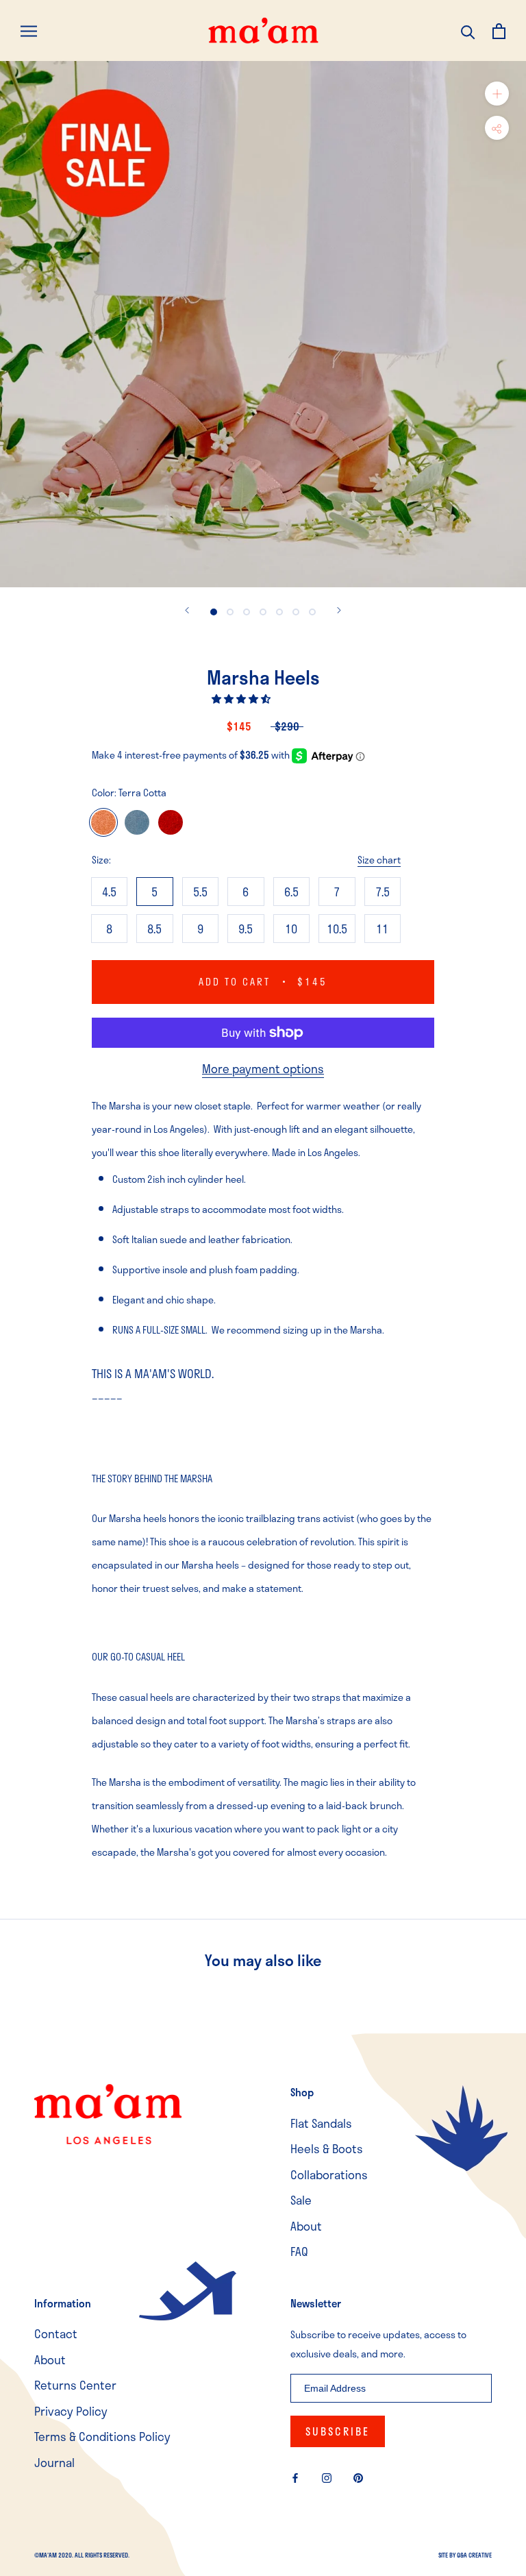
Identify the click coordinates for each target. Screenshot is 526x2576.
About (306, 2226)
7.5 (383, 892)
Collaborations (329, 2175)
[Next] (339, 610)
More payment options (263, 1068)
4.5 (109, 892)
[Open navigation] (29, 30)
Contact (56, 2334)
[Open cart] (499, 30)
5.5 (200, 892)
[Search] (468, 30)
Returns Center (75, 2385)
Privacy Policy (71, 2411)
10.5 (337, 929)
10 (291, 929)
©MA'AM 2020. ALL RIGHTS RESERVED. (82, 2555)
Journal (54, 2463)
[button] (242, 699)
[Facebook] (295, 2477)
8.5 (154, 929)
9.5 (246, 929)
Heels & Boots (327, 2149)
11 (382, 929)
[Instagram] (327, 2477)
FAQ (299, 2252)
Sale (301, 2200)
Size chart (379, 860)
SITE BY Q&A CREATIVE (465, 2555)
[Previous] (187, 610)
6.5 (291, 892)
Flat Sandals (321, 2123)
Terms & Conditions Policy (102, 2437)
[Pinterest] (358, 2477)
